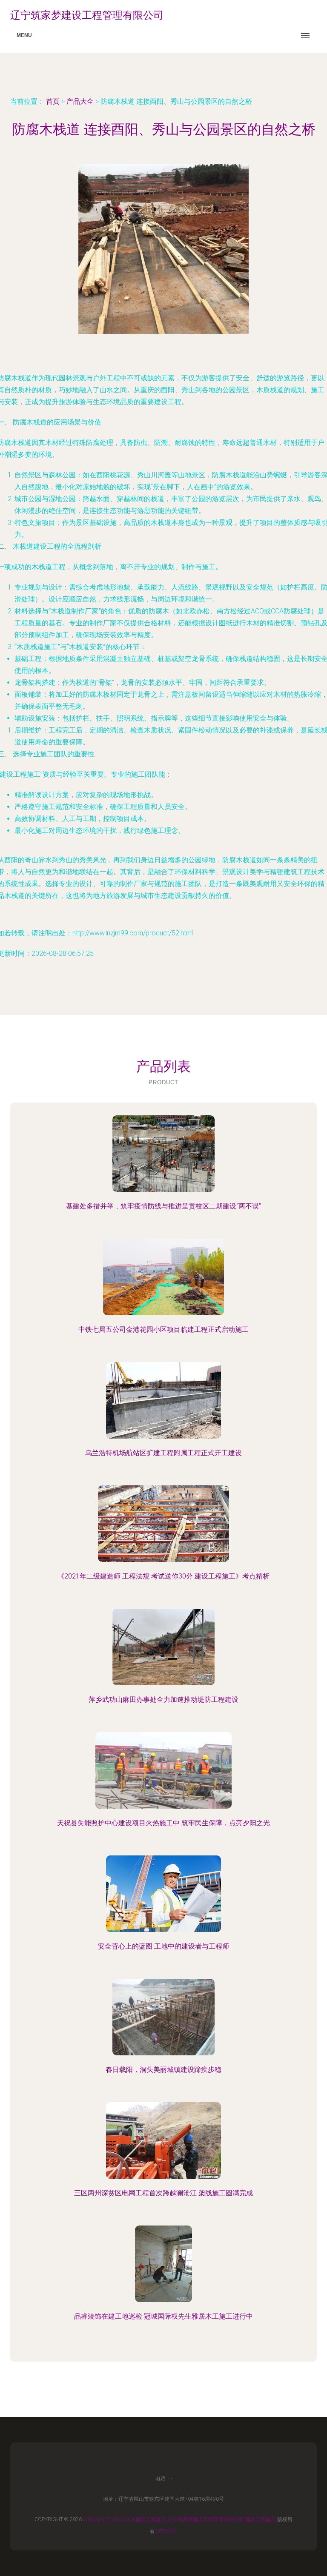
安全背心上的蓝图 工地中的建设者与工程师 (163, 1946)
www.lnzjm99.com (109, 2519)
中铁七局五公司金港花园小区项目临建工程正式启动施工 (163, 1329)
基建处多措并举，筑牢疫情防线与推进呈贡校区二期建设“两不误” (163, 1206)
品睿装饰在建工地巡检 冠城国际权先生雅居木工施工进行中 (163, 2316)
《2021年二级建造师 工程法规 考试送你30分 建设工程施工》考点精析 (163, 1576)
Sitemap (167, 2531)
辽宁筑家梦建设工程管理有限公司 (206, 2519)
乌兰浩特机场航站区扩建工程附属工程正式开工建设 (163, 1453)
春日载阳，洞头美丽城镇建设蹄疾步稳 (163, 2070)
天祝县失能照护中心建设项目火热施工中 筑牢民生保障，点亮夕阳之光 (163, 1823)
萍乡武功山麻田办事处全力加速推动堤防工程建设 (163, 1700)
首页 (53, 101)
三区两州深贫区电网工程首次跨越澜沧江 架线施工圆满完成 (163, 2193)
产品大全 (80, 101)
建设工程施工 (151, 2519)
